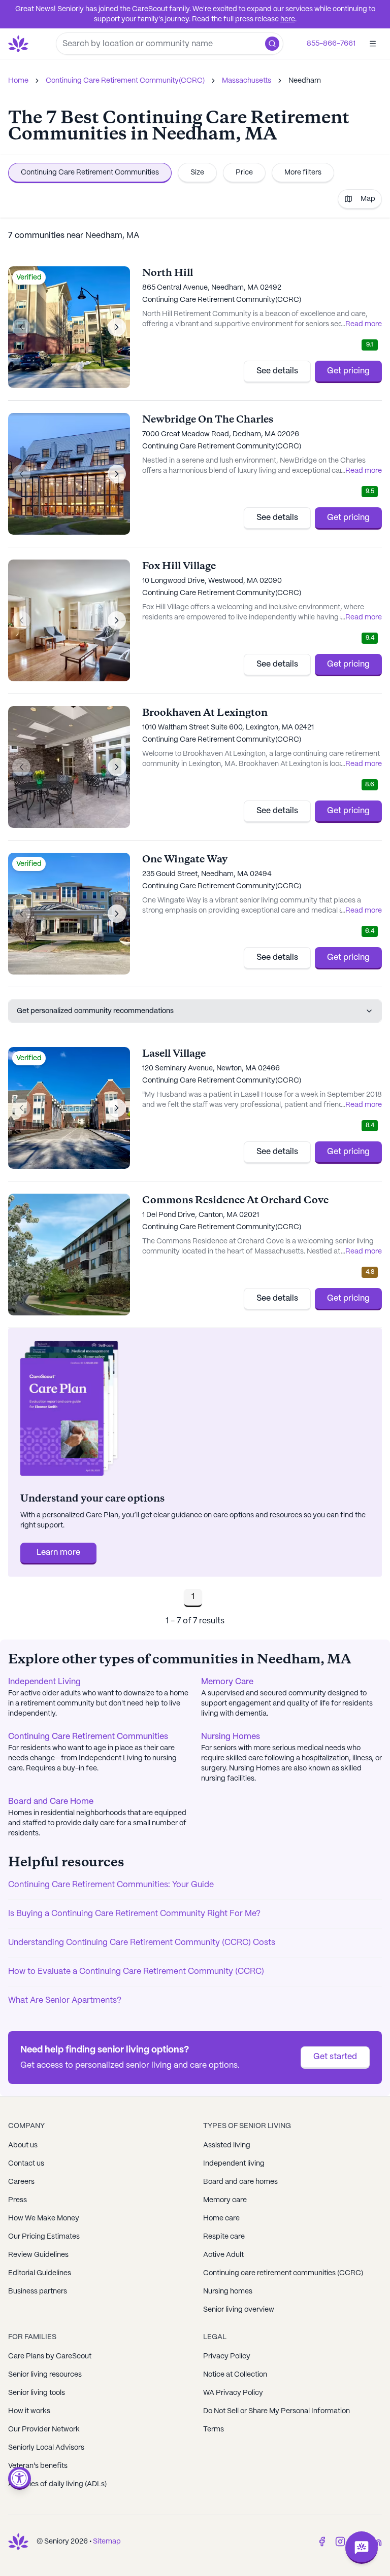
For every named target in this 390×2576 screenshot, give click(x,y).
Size (197, 172)
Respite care (224, 2237)
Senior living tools (37, 2393)
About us (23, 2145)
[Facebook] (322, 2542)
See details (277, 371)
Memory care (225, 2200)
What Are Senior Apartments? (65, 2000)
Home (18, 81)
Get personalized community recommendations (95, 1011)
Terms (214, 2429)
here (288, 19)
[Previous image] (21, 327)
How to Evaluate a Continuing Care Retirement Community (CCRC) (136, 1972)
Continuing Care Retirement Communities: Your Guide (111, 1885)
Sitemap (107, 2542)
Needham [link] (305, 81)
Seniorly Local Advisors (46, 2448)
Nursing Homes (231, 1737)
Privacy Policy (227, 2356)
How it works (29, 2411)
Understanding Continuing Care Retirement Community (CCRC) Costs (142, 1943)
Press (18, 2200)
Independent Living (44, 1682)
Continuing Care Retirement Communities (90, 172)
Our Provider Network (44, 2429)
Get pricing (348, 371)
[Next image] (117, 327)
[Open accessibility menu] (20, 2478)
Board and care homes (240, 2182)
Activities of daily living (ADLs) (57, 2484)
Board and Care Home (51, 1802)
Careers (21, 2182)
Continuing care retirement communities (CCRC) (283, 2273)
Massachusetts (247, 81)
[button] (272, 44)
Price (244, 172)
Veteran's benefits (38, 2466)
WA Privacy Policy (233, 2393)
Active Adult (223, 2255)
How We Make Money (44, 2218)
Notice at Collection (235, 2375)
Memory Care (227, 1682)
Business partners (38, 2291)
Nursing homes (228, 2291)
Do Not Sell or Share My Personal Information (277, 2411)
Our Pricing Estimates (44, 2237)
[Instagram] (340, 2542)
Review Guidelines (38, 2255)
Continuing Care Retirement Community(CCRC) (125, 81)
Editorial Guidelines (40, 2273)
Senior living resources (45, 2375)
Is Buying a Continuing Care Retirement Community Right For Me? (134, 1914)
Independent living (234, 2164)
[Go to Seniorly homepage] (18, 2542)
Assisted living (227, 2145)
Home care (221, 2218)
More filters (303, 172)
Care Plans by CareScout (50, 2356)
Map (368, 199)
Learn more (58, 1553)
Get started (335, 2057)
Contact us (26, 2164)
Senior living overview (239, 2310)
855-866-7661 (331, 44)
